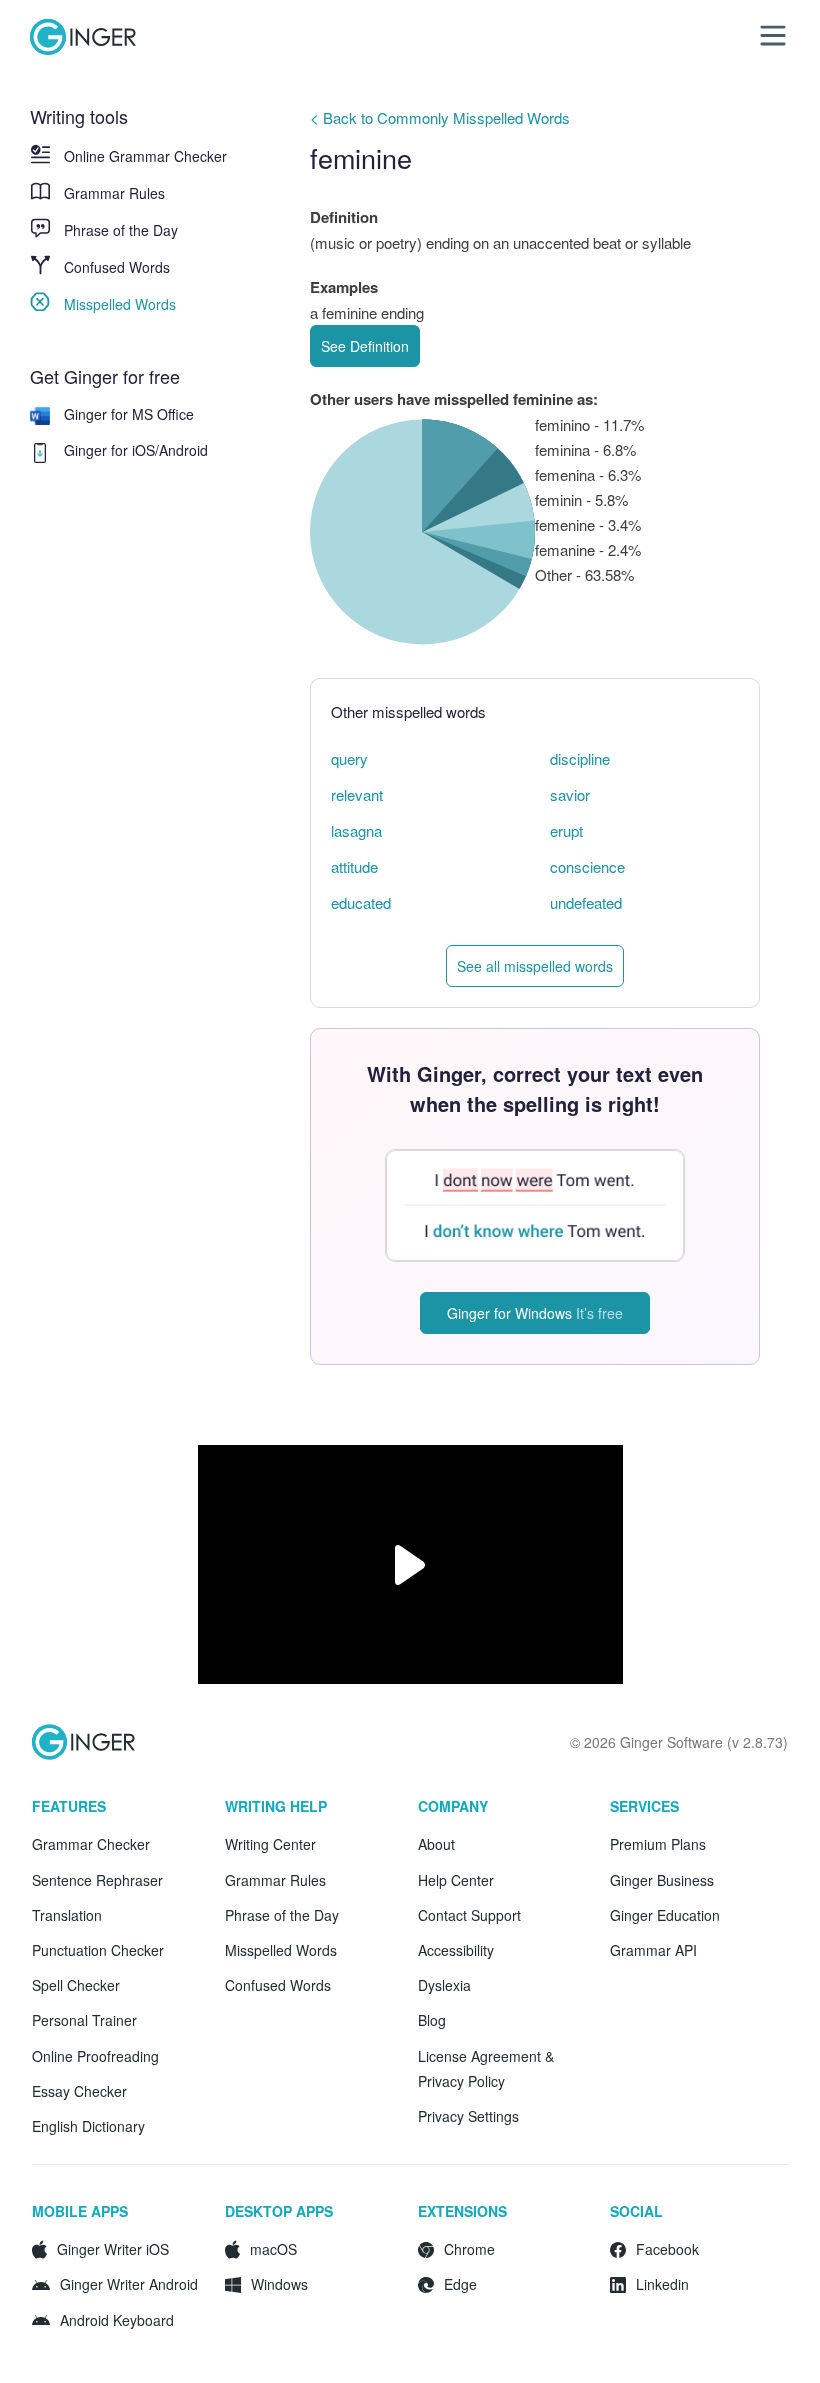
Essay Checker (79, 2091)
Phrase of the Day (121, 230)
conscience (587, 866)
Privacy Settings (468, 2116)
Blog (432, 2020)
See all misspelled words (535, 966)
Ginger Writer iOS (113, 2249)
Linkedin (662, 2284)
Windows (279, 2284)
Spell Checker (76, 1985)
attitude (354, 866)
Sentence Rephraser (97, 1880)
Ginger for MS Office (129, 414)
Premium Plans (658, 1844)
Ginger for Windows (535, 1313)
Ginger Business (662, 1880)
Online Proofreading (95, 2056)
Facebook (667, 2249)
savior (570, 794)
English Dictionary (88, 2126)
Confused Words (117, 267)
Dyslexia (444, 1985)
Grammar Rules (114, 193)
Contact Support (469, 1915)
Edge (460, 2284)
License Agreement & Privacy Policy (486, 2068)
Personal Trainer (84, 2020)
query (349, 758)
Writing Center (270, 1844)
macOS (273, 2249)
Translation (67, 1915)
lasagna (356, 830)
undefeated (586, 902)
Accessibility (456, 1950)
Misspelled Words (120, 304)
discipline (580, 758)
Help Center (456, 1880)
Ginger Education (665, 1915)
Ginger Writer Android (129, 2284)
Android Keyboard (117, 2320)
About (436, 1844)
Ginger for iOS (109, 450)
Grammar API (653, 1950)
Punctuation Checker (98, 1950)
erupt (566, 830)
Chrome (469, 2249)
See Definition (365, 346)
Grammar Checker (91, 1844)
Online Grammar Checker (145, 156)
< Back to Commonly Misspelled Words (440, 117)
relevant (357, 794)
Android (183, 450)
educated (361, 902)
